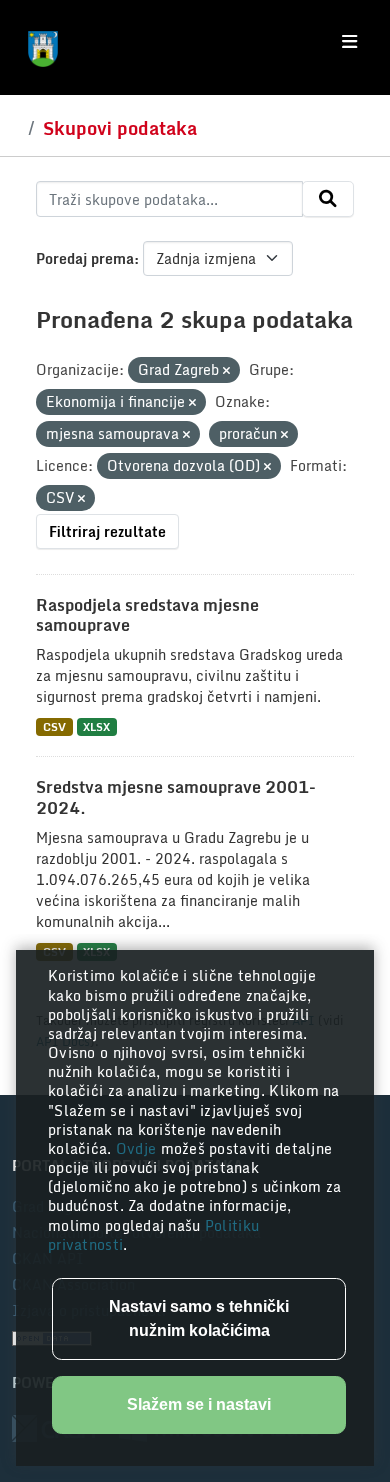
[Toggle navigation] (349, 42)
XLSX (96, 726)
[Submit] (328, 199)
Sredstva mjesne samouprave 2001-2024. (176, 797)
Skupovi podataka (120, 128)
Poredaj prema (85, 258)
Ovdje (138, 1148)
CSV (54, 726)
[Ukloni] (226, 371)
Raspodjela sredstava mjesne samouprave (147, 615)
